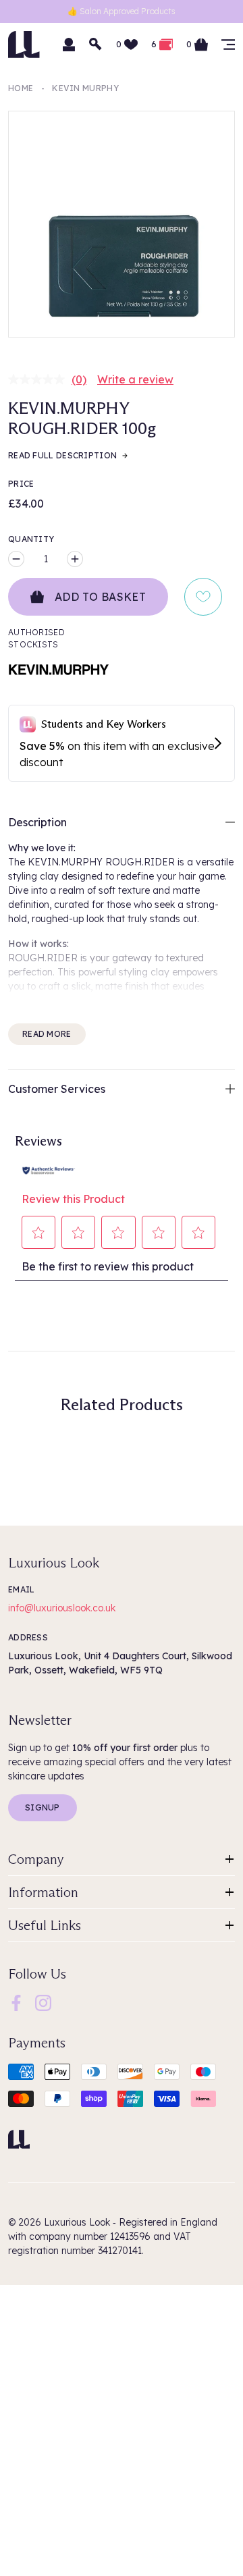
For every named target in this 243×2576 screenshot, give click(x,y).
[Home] (19, 2139)
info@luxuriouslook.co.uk (62, 1608)
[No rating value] (40, 379)
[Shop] (228, 45)
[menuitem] (16, 2003)
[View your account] (69, 45)
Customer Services (57, 1089)
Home (21, 88)
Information (43, 1892)
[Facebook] (16, 2002)
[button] (39, 1233)
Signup (43, 1807)
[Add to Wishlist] (203, 597)
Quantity (31, 539)
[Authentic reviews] (49, 1169)
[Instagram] (43, 2002)
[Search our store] (96, 45)
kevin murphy (85, 88)
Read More (47, 1034)
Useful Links (45, 1925)
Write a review (135, 379)
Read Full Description (62, 455)
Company (36, 1859)
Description (37, 822)
